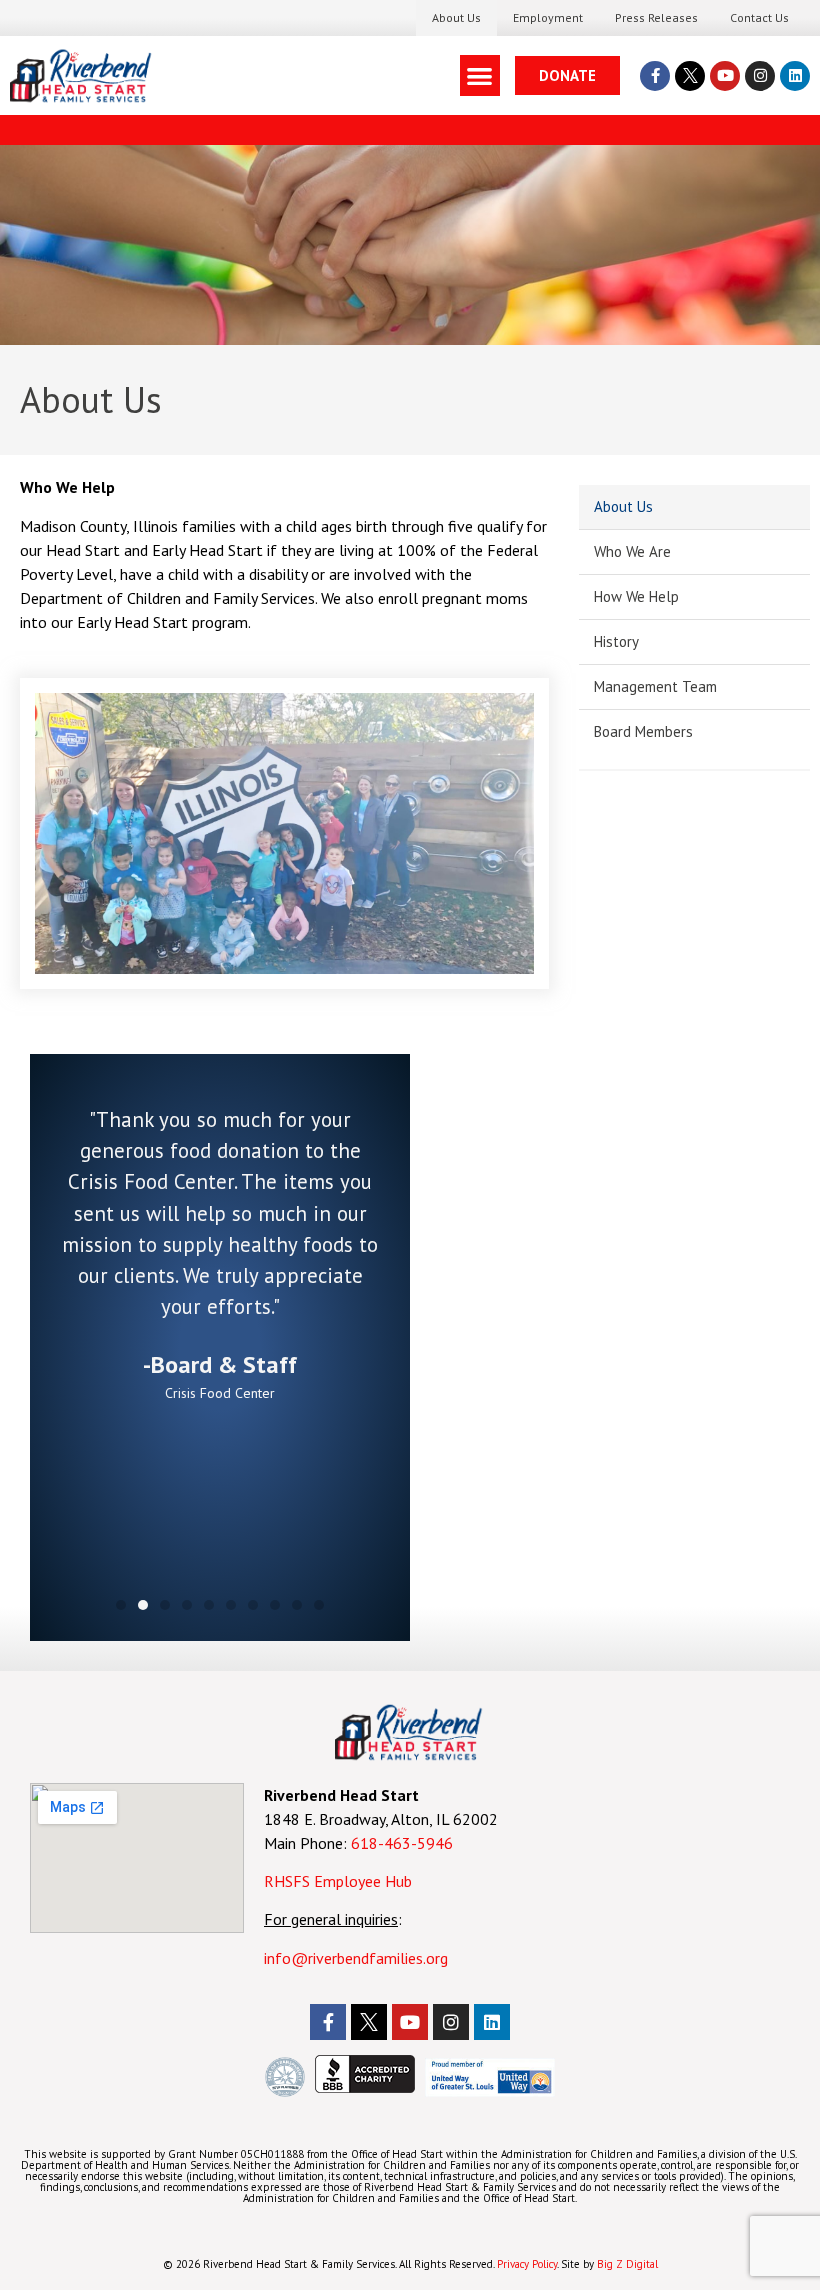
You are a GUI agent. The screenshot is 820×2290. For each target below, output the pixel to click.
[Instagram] (760, 76)
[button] (480, 75)
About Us (456, 17)
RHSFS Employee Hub (338, 1881)
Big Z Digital (627, 2264)
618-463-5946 (402, 1843)
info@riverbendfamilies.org (358, 1958)
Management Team (655, 686)
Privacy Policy (527, 2264)
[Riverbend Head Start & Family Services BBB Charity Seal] (365, 2087)
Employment (548, 17)
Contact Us (759, 17)
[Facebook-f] (655, 76)
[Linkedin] (795, 76)
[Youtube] (725, 76)
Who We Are (632, 551)
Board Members (643, 731)
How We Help (636, 596)
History (616, 641)
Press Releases (656, 17)
